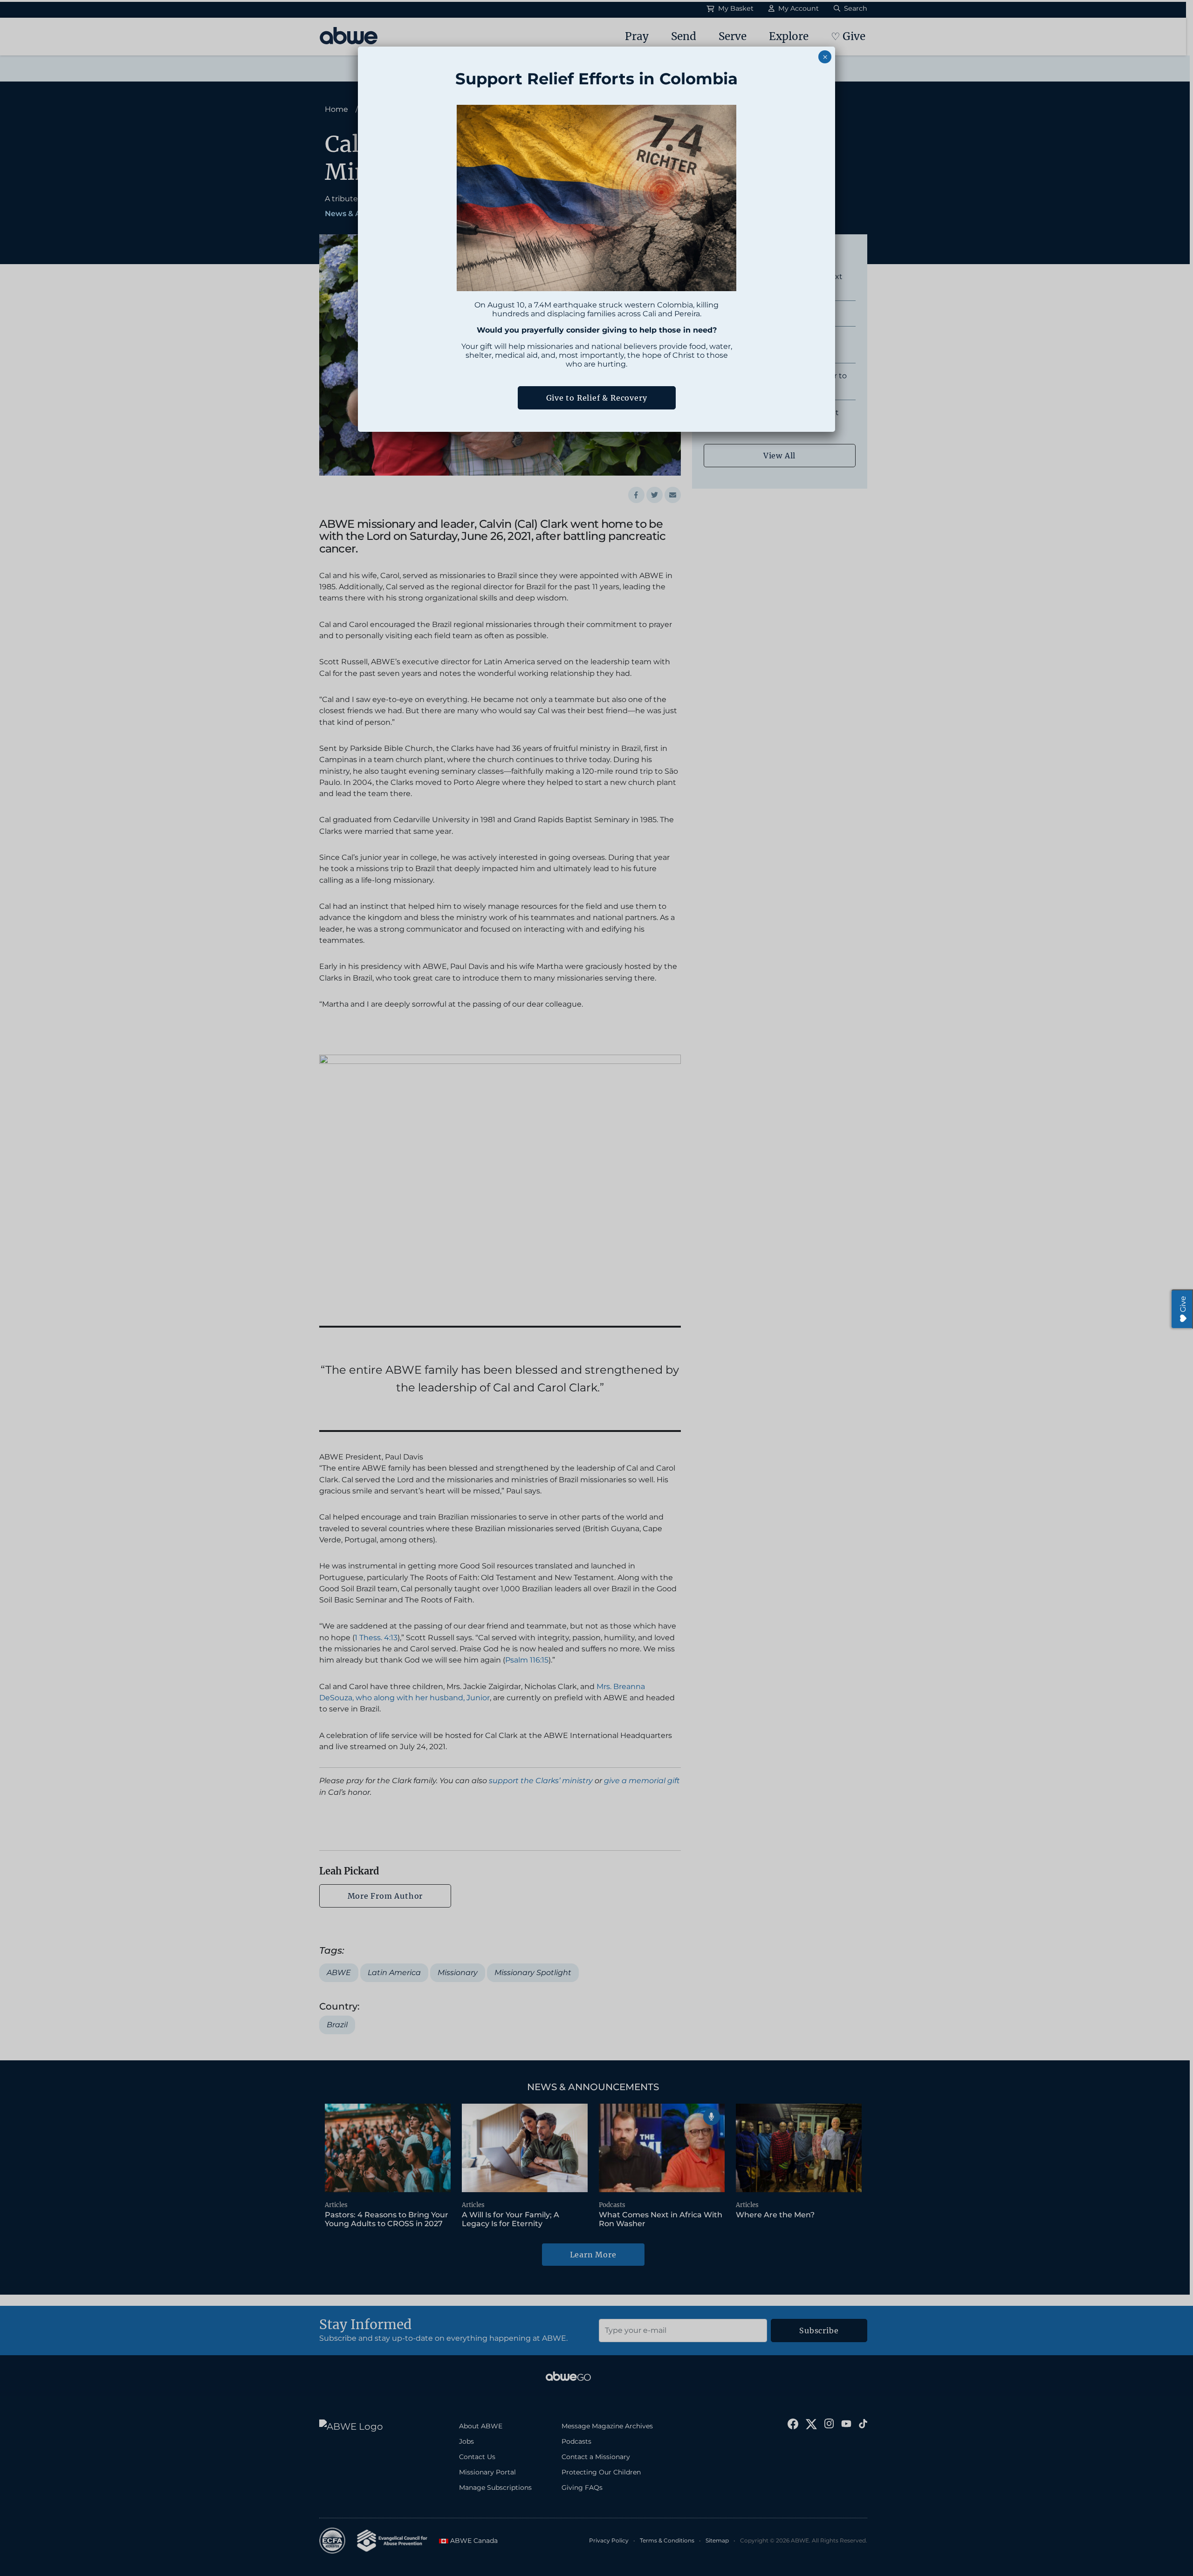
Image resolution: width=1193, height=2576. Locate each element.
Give (1183, 1304)
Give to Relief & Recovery (597, 398)
